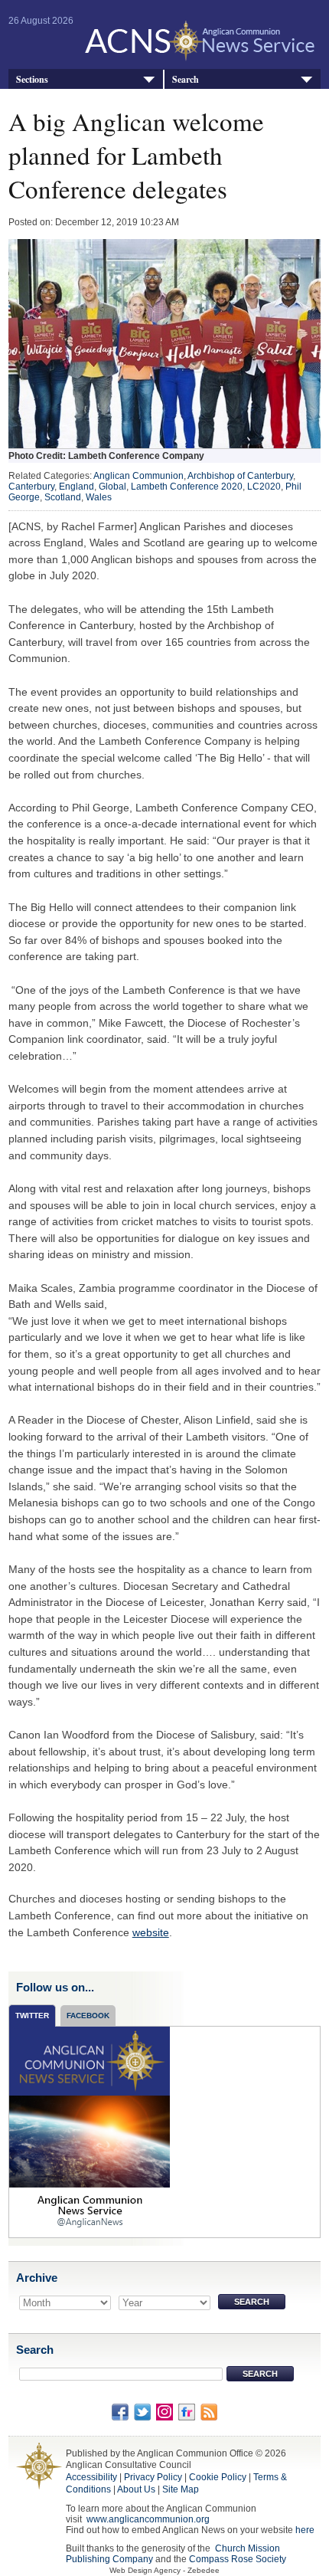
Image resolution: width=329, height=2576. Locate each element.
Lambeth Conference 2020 (187, 487)
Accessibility (91, 2477)
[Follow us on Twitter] (142, 2411)
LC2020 (264, 487)
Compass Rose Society (238, 2559)
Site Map (181, 2489)
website (151, 1932)
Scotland (63, 497)
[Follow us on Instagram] (164, 2411)
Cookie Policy (218, 2477)
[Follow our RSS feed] (209, 2411)
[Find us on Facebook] (120, 2411)
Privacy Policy (153, 2477)
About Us (136, 2489)
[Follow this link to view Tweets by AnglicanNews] (90, 2132)
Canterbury (31, 487)
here (305, 2530)
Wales (99, 497)
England (77, 487)
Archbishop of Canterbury (240, 476)
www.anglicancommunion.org (148, 2519)
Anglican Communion (138, 476)
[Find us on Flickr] (187, 2411)
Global (112, 487)
